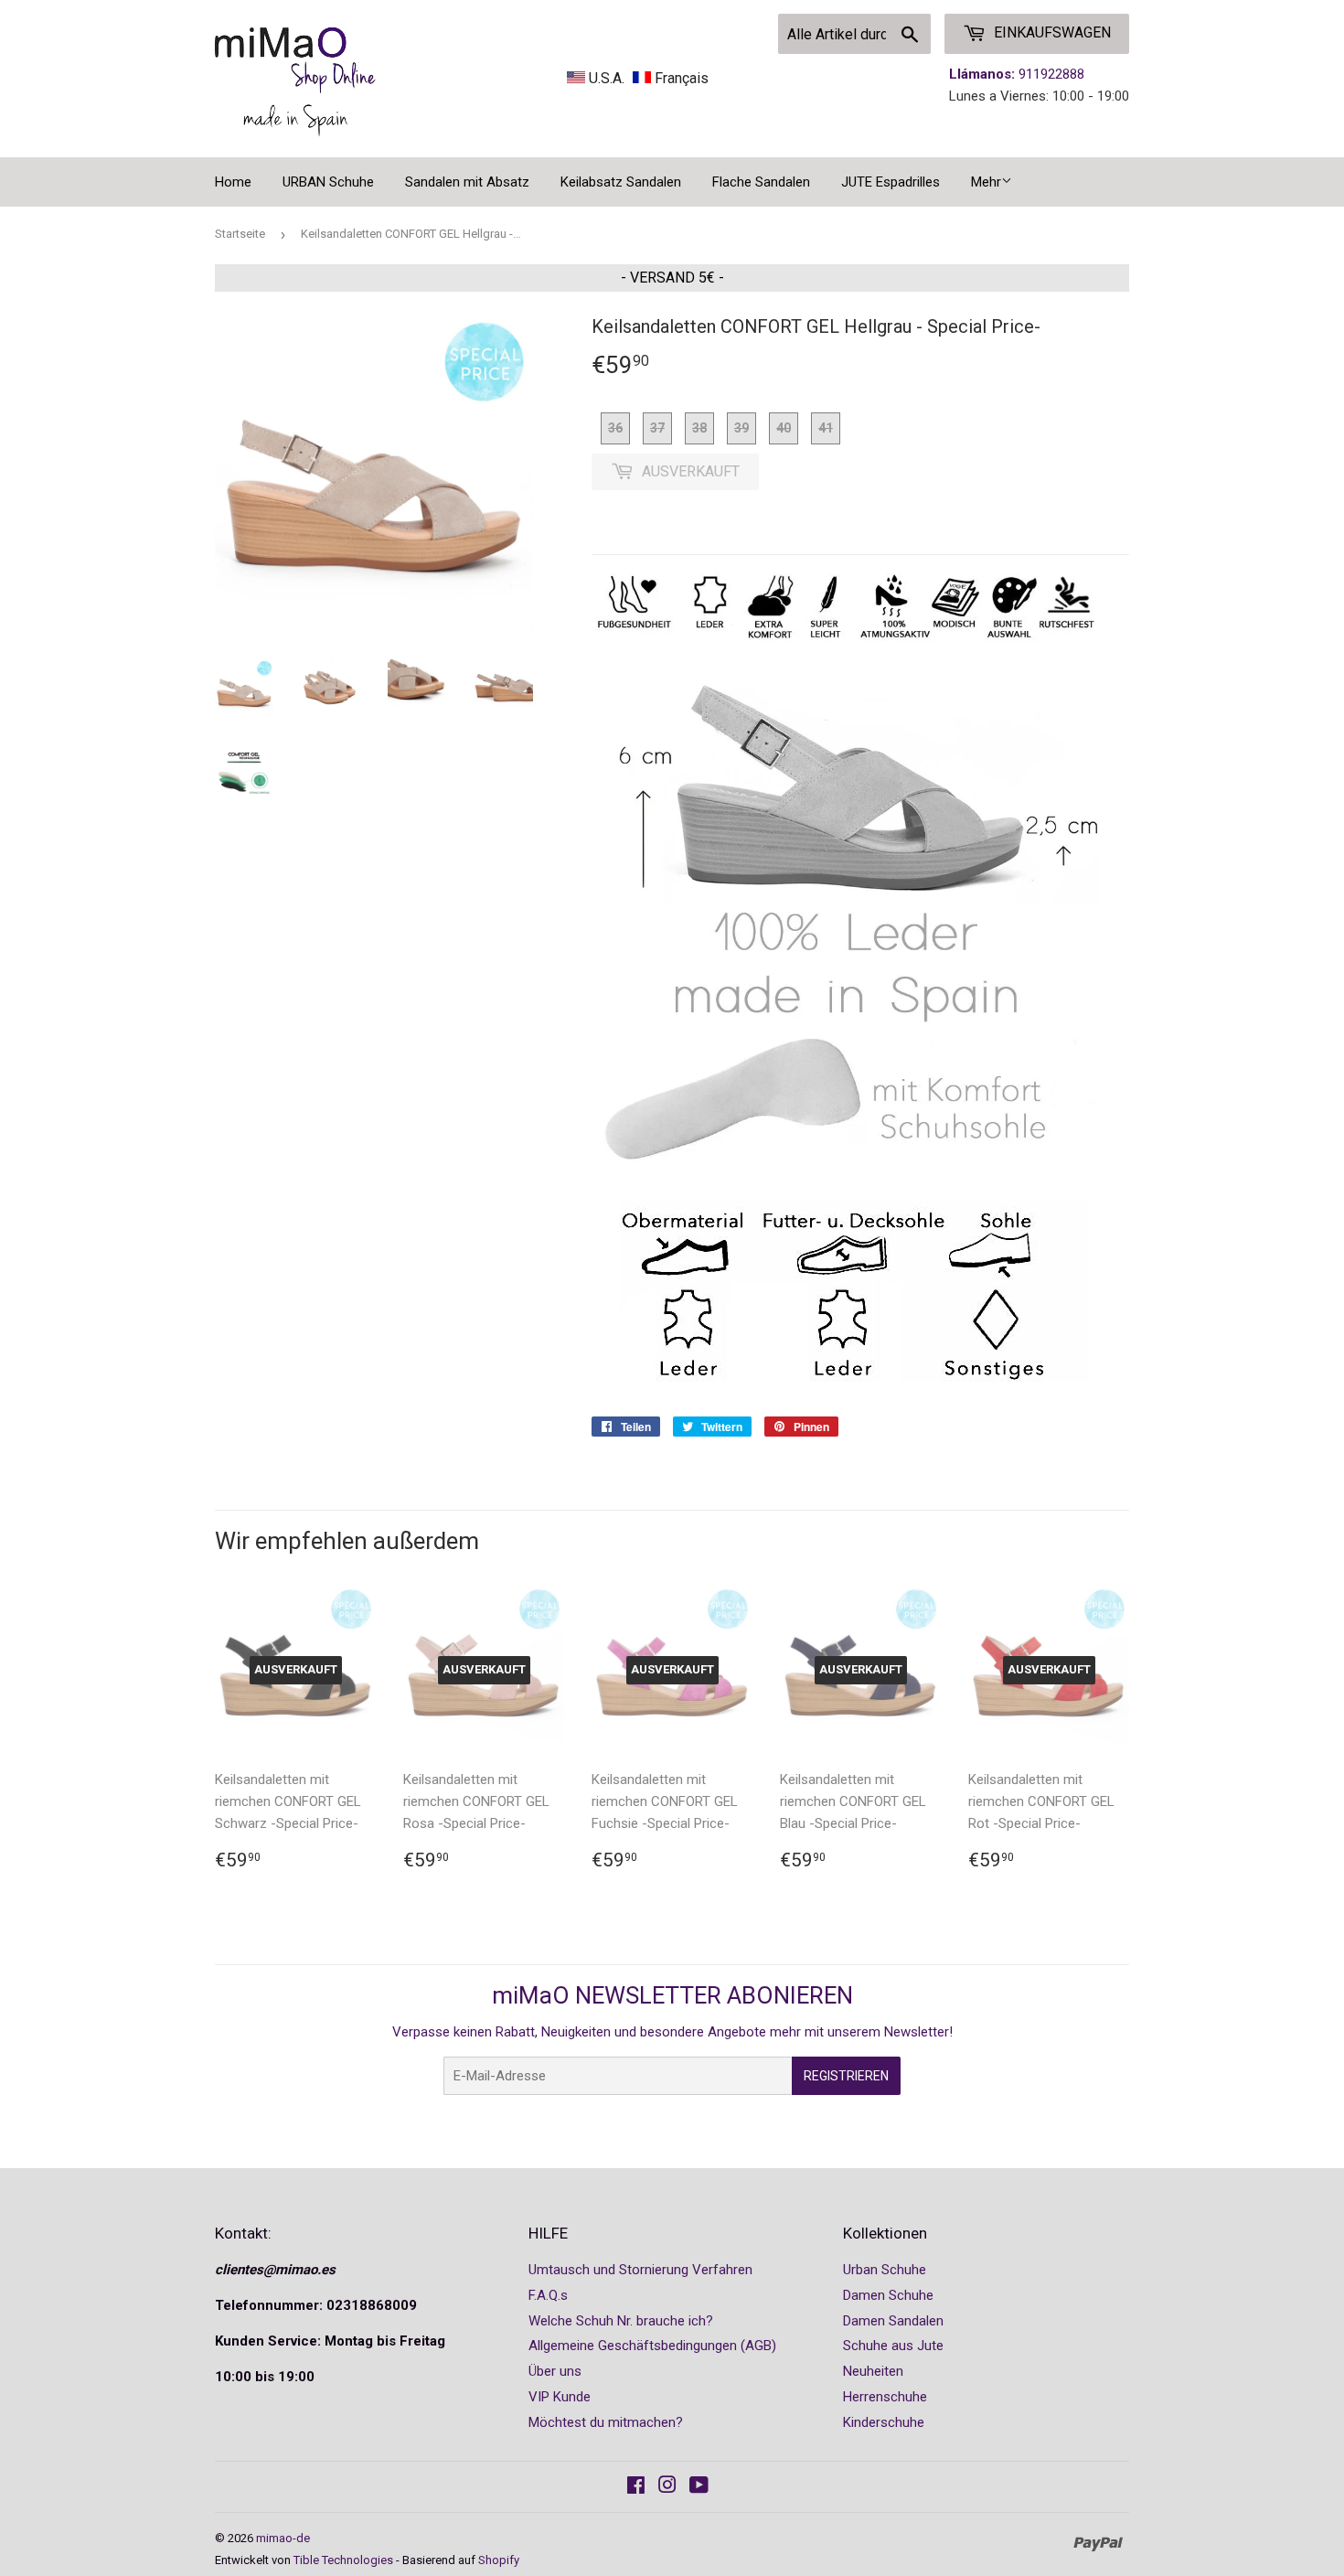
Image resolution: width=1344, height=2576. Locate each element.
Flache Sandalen (761, 182)
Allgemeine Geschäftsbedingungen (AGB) (652, 2346)
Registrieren (846, 2076)
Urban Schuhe (885, 2270)
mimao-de (283, 2538)
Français (680, 78)
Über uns (555, 2371)
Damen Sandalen (893, 2321)
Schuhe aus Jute (893, 2346)
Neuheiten (873, 2371)
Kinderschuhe (884, 2422)
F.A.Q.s (548, 2295)
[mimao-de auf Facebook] (636, 2487)
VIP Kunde (560, 2397)
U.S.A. (607, 78)
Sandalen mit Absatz (467, 182)
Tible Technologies (343, 2560)
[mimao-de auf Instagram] (667, 2487)
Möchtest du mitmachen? (606, 2422)
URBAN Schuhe (328, 182)
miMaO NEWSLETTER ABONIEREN (672, 1995)
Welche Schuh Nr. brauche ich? (621, 2321)
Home (233, 182)
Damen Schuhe (888, 2295)
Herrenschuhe (885, 2397)
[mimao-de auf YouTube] (699, 2487)
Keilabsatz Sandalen (621, 182)
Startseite (240, 234)
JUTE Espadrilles (891, 182)
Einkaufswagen (1051, 32)
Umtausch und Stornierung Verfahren (640, 2270)
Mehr (986, 182)
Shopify (499, 2560)
